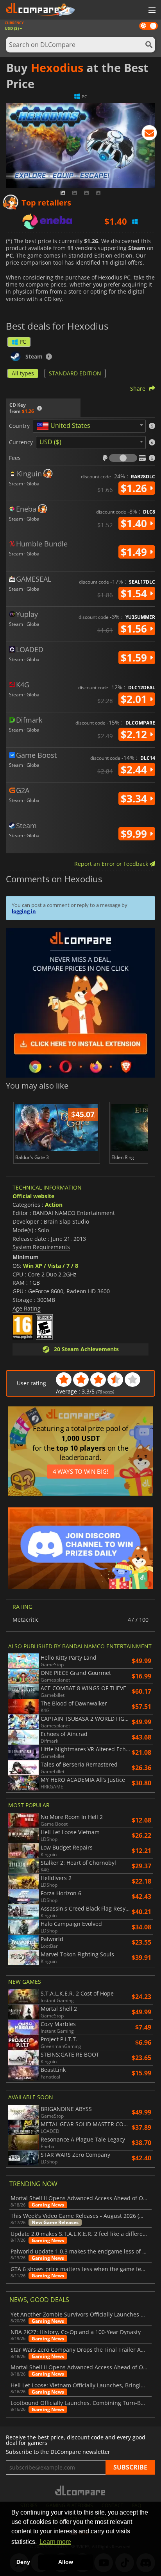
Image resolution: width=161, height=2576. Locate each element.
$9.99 (135, 834)
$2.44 (135, 770)
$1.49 (135, 552)
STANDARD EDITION (75, 373)
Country (19, 426)
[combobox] (89, 426)
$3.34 (135, 799)
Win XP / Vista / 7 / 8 (51, 1266)
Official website (33, 1196)
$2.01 (135, 699)
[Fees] (123, 458)
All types (23, 373)
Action (54, 1205)
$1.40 (135, 523)
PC (23, 342)
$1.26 (135, 488)
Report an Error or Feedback (112, 864)
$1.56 (135, 629)
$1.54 (135, 593)
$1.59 (135, 658)
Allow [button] (66, 2562)
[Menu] (151, 11)
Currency (21, 442)
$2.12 (135, 734)
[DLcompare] (81, 2490)
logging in (24, 911)
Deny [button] (23, 2562)
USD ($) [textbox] (50, 442)
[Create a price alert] (149, 134)
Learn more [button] (55, 2542)
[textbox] (65, 426)
